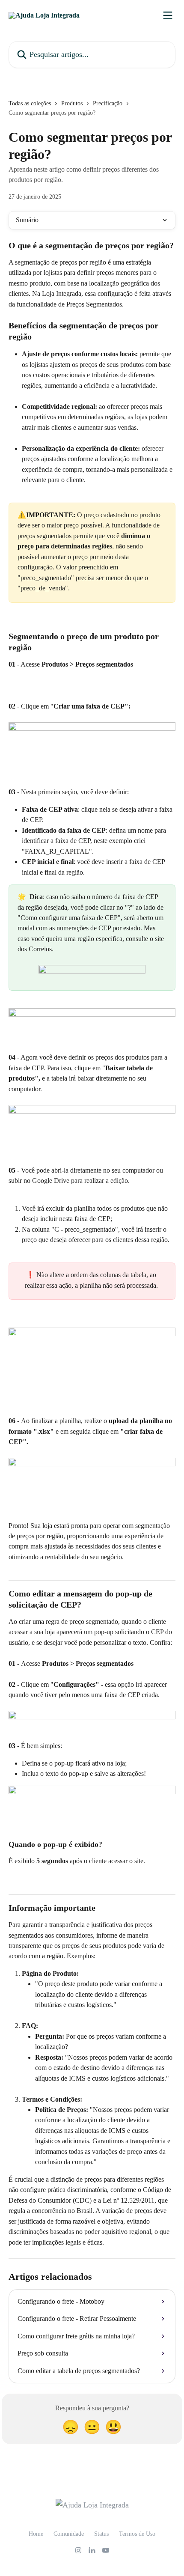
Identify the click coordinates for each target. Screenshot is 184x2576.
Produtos (72, 103)
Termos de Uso (137, 2534)
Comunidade (69, 2534)
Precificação (108, 103)
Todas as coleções (30, 103)
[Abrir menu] (168, 15)
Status (101, 2534)
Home (36, 2534)
